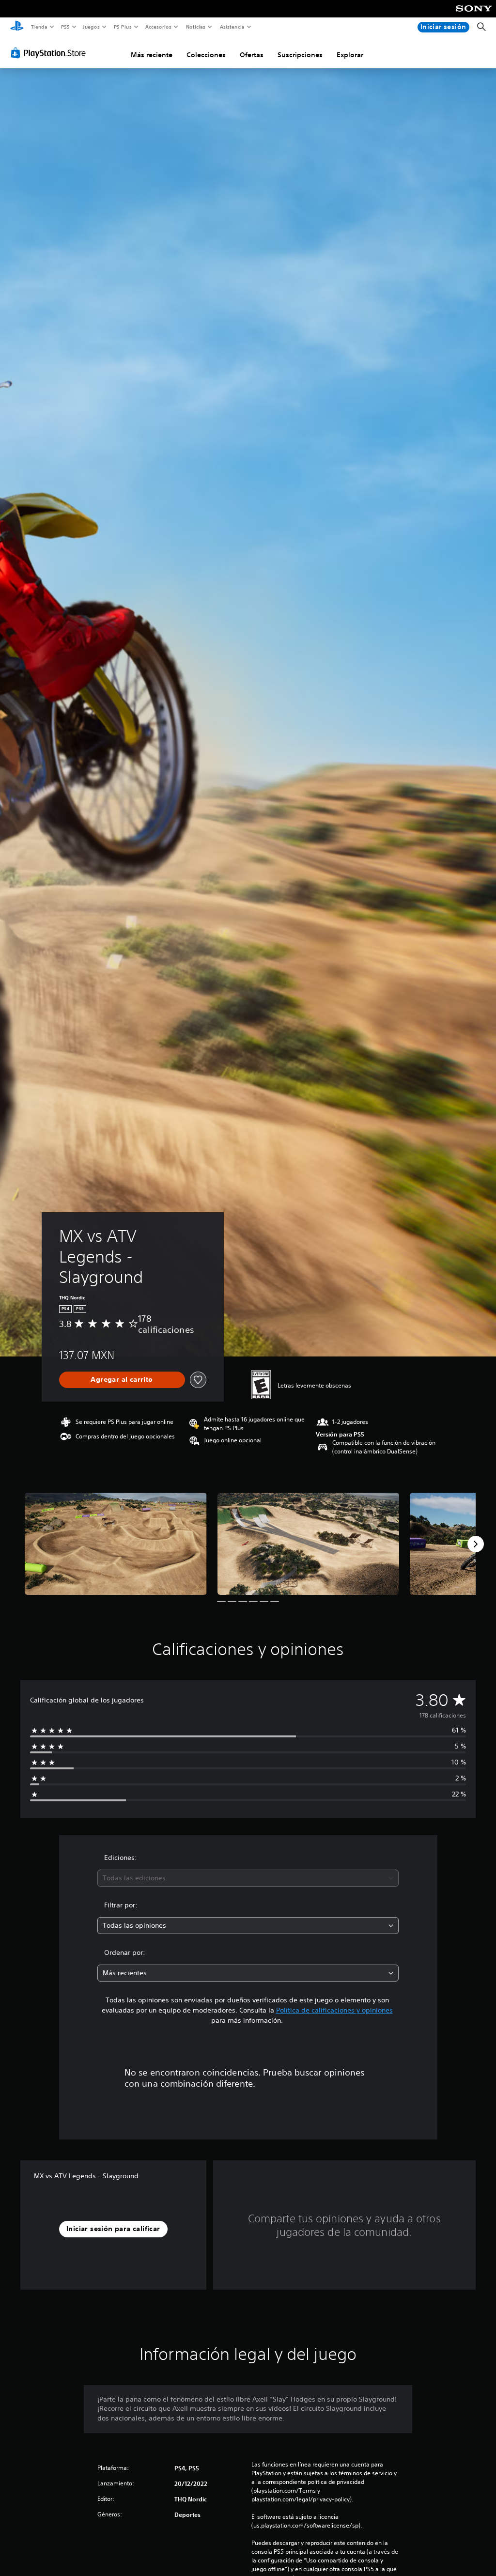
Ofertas (252, 55)
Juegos (91, 27)
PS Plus (123, 27)
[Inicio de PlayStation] (17, 27)
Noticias (196, 27)
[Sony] (474, 15)
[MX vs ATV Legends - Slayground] (116, 1544)
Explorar (350, 55)
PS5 (66, 27)
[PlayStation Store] (50, 53)
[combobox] (248, 1878)
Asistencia (232, 27)
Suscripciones (300, 55)
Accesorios (158, 27)
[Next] (476, 1544)
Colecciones (206, 55)
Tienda (39, 27)
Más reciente (152, 55)
